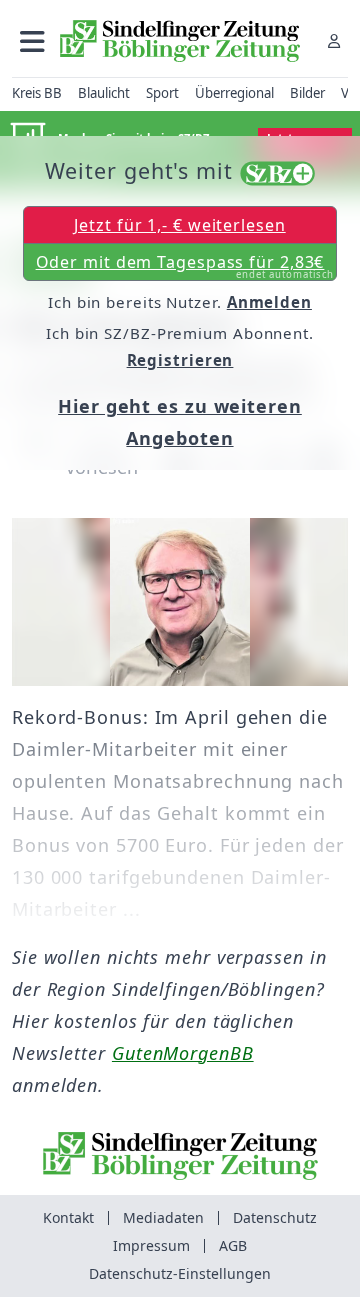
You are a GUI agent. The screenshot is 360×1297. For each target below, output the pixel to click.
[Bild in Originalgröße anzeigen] (180, 602)
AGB (233, 1245)
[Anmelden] (334, 40)
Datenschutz (275, 1217)
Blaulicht (104, 93)
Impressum (151, 1245)
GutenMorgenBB (183, 1053)
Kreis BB (37, 93)
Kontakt (68, 1217)
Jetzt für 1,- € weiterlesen (179, 225)
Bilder (307, 93)
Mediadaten (163, 1217)
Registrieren (180, 360)
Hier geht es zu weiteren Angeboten (180, 422)
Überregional (234, 93)
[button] (32, 40)
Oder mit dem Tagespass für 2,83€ (185, 266)
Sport (162, 93)
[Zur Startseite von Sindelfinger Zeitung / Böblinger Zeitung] (180, 41)
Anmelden (269, 302)
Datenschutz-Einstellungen (180, 1273)
